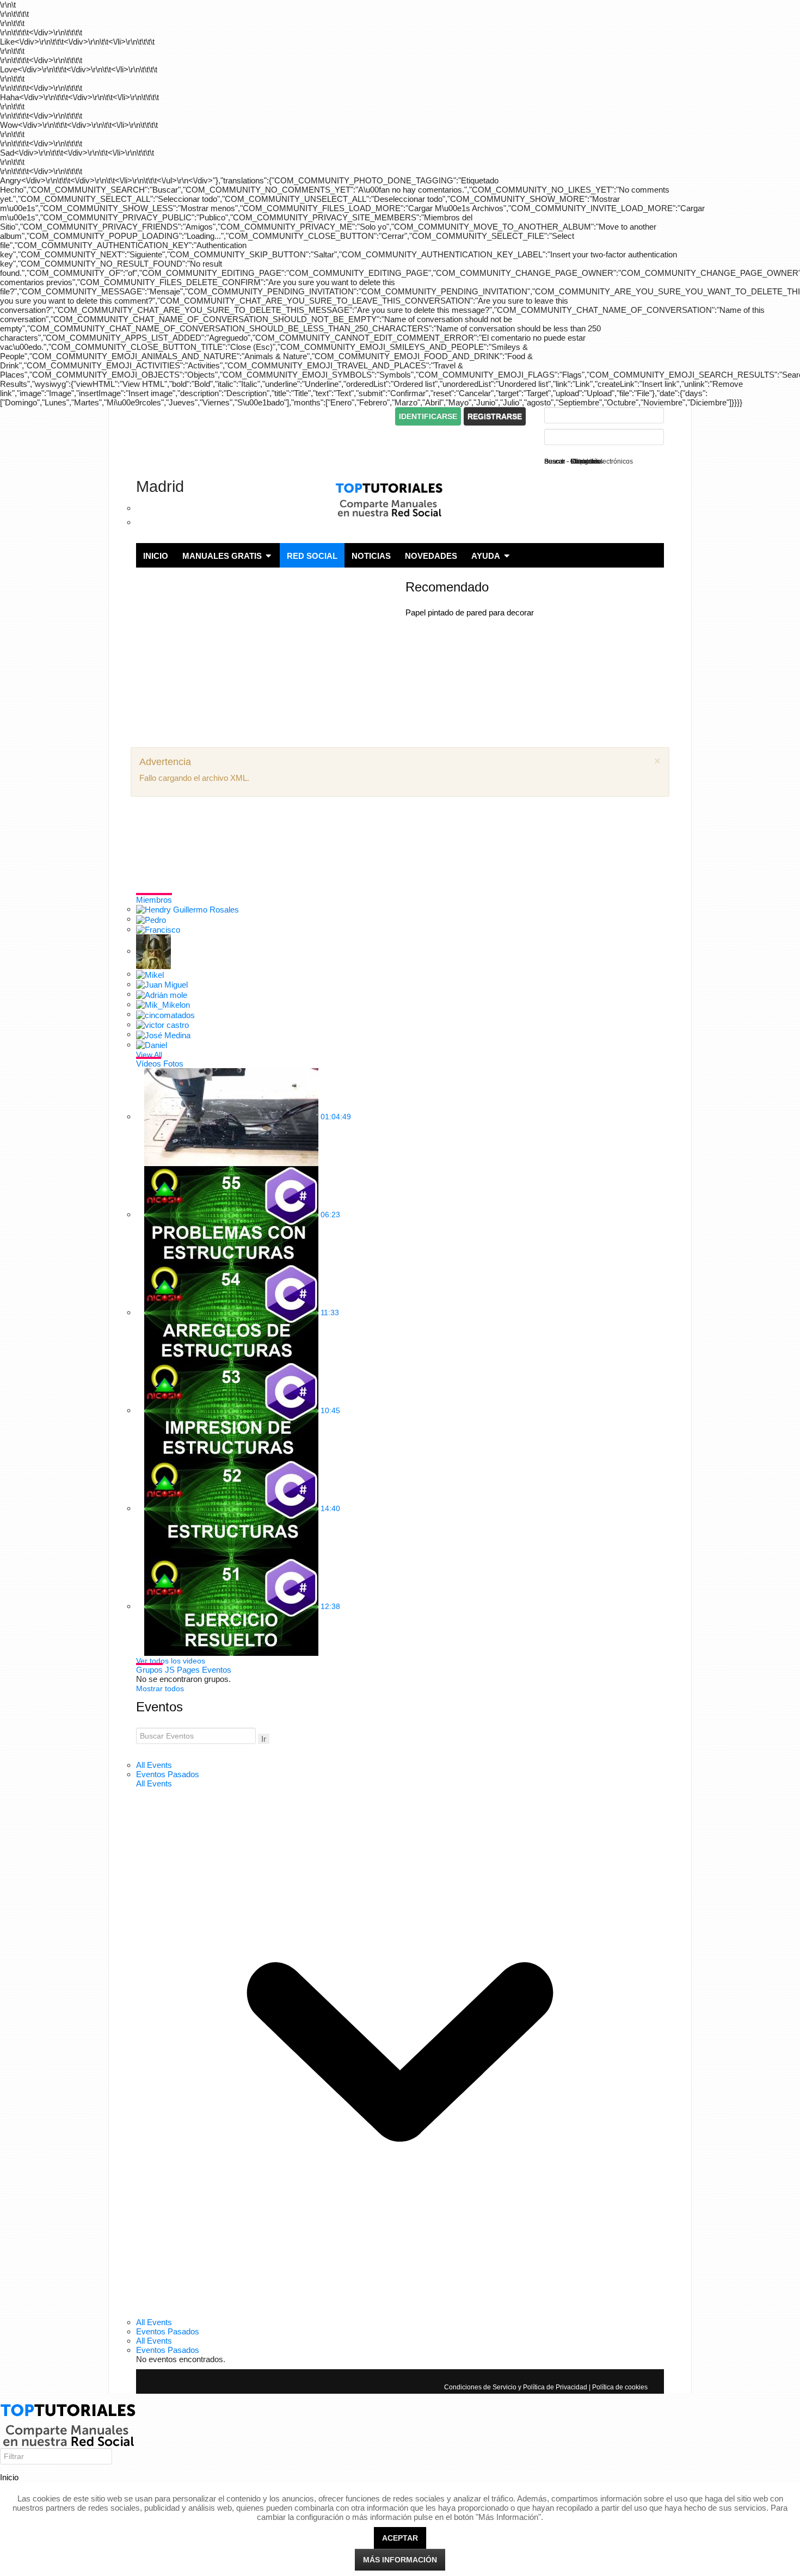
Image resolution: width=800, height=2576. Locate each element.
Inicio (9, 2477)
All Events (154, 1765)
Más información (400, 2560)
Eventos (217, 1670)
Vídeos (149, 1064)
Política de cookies (620, 2387)
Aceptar (400, 2538)
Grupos (149, 1670)
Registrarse (495, 416)
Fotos (173, 1064)
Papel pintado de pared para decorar (470, 612)
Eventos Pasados (168, 1774)
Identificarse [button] (428, 416)
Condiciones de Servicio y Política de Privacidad (516, 2387)
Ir (264, 1739)
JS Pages (182, 1670)
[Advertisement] (263, 417)
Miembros (154, 900)
